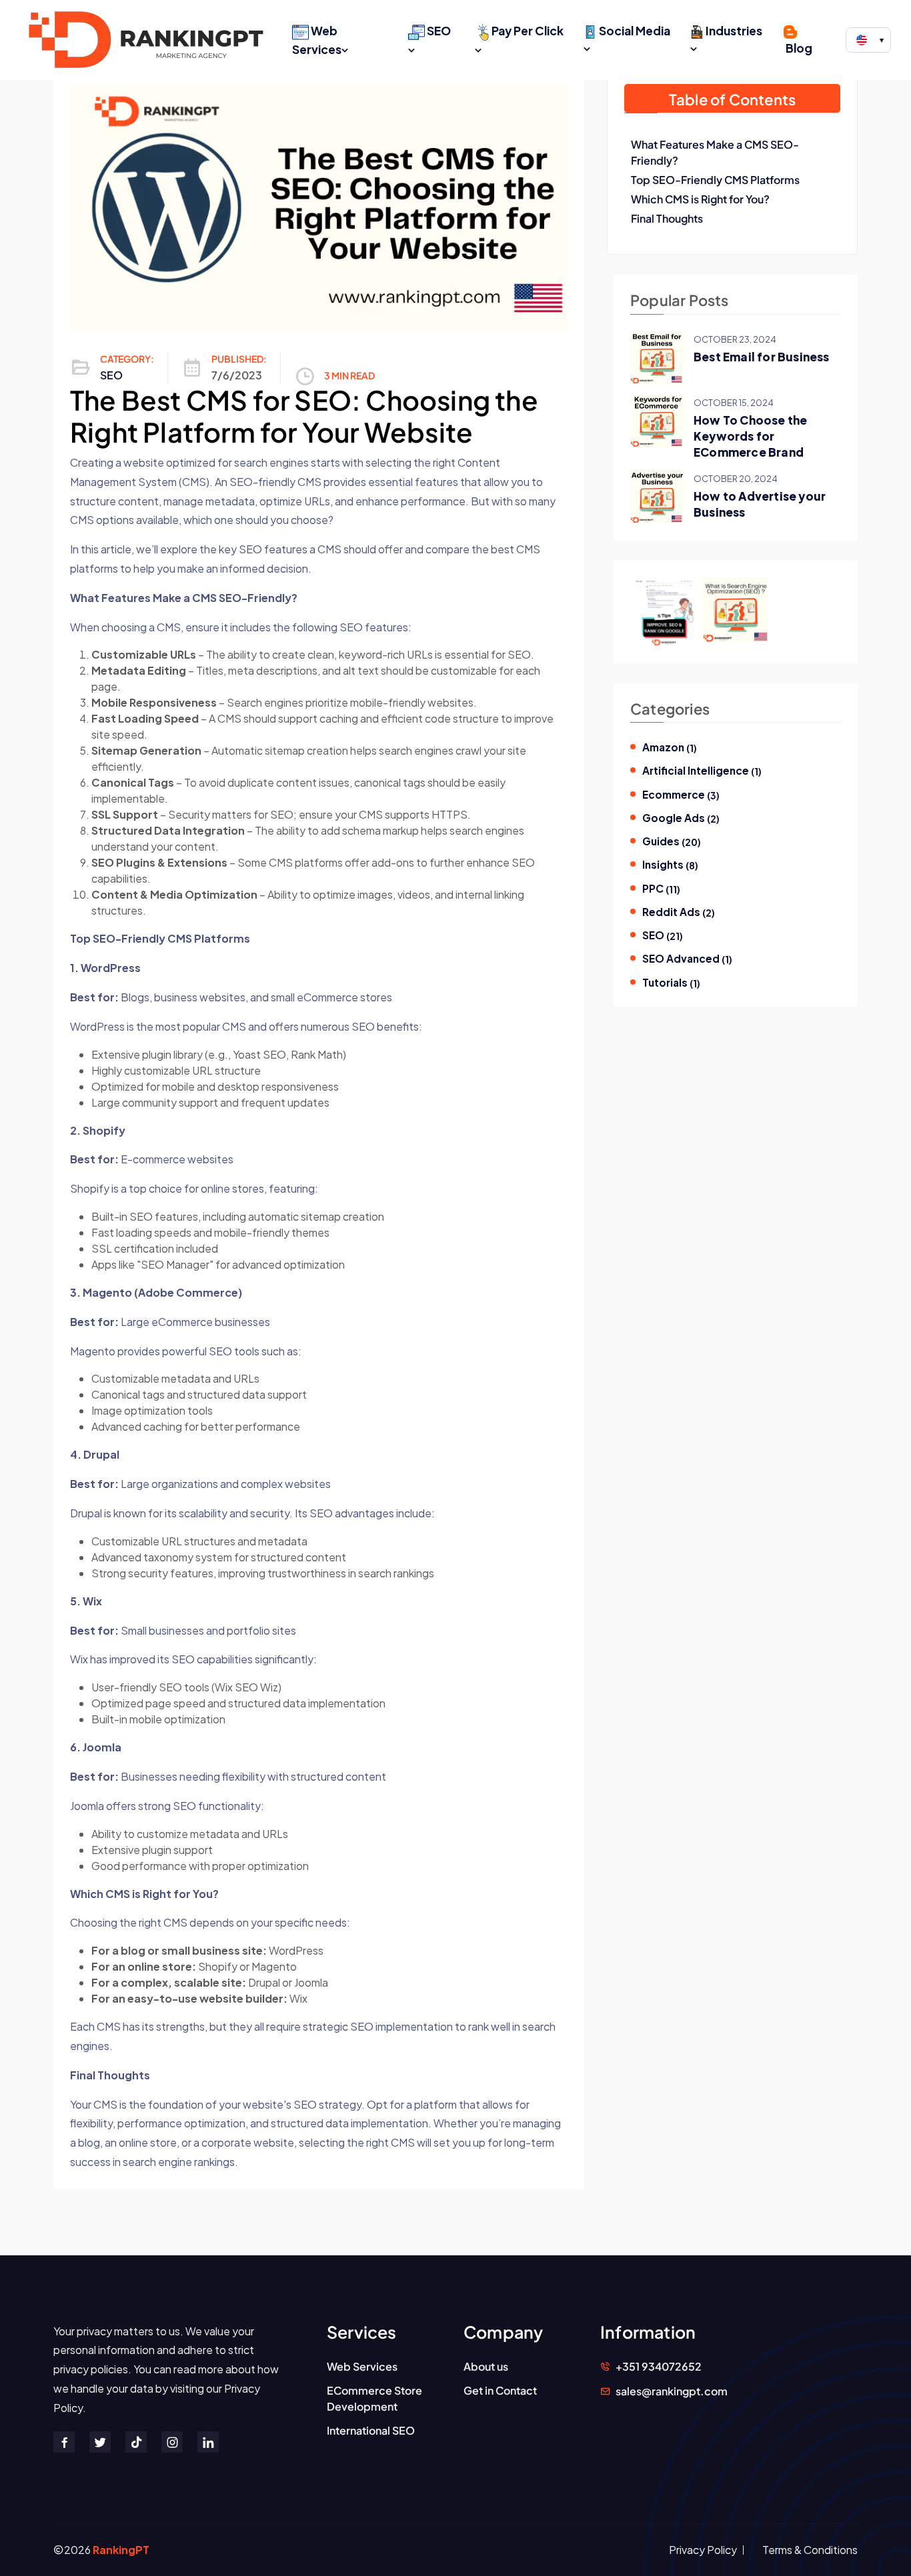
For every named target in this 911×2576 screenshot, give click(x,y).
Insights (670, 865)
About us (486, 2366)
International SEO (371, 2430)
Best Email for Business (762, 357)
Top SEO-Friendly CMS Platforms (715, 180)
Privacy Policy (703, 2550)
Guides (672, 841)
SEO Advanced (687, 959)
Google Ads (681, 818)
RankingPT (121, 2550)
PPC (661, 889)
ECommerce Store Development (374, 2398)
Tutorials (671, 983)
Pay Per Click (528, 31)
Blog (799, 48)
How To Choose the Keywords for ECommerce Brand (750, 436)
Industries (734, 31)
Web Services (317, 40)
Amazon (670, 747)
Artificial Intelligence (702, 771)
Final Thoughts (667, 218)
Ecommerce (681, 795)
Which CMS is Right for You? (700, 199)
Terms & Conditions (810, 2550)
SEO (439, 31)
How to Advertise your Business (760, 504)
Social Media (635, 31)
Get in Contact (500, 2390)
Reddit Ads (679, 912)
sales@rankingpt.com (672, 2391)
